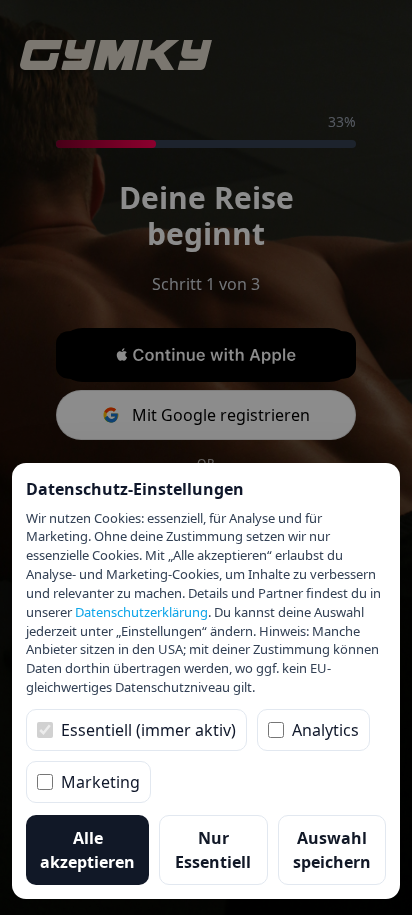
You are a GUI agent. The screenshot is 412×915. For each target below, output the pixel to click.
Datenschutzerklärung (141, 612)
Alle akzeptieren (87, 850)
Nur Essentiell (213, 850)
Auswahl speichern (332, 850)
